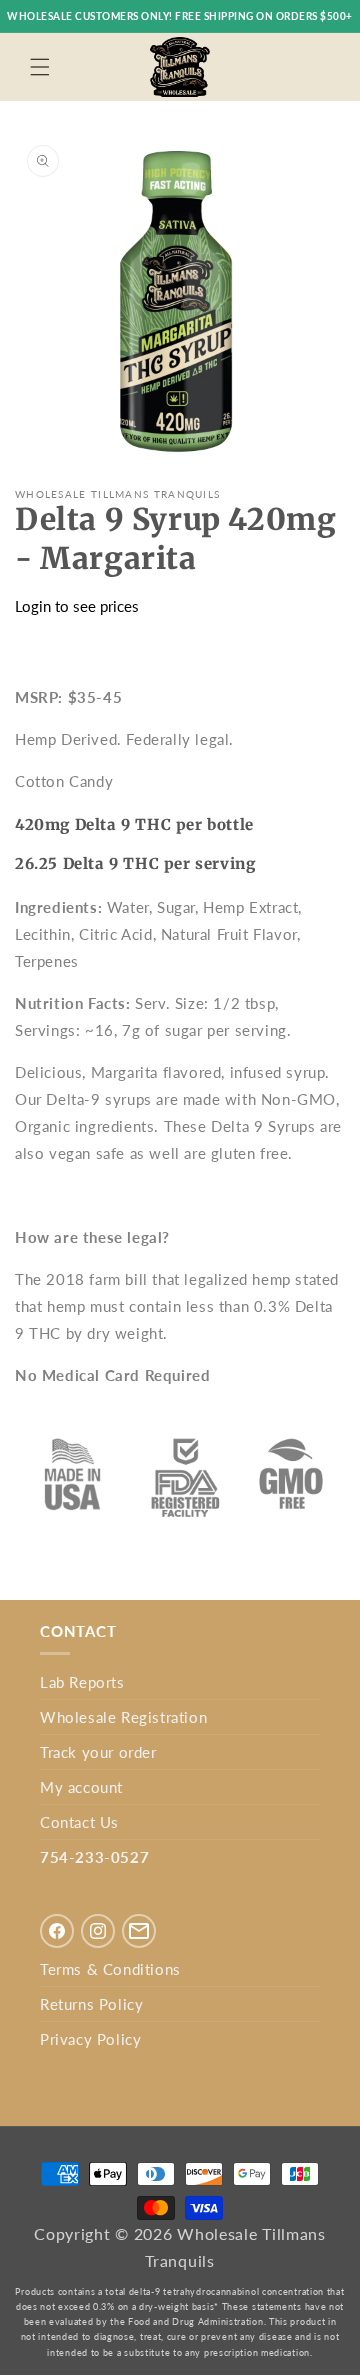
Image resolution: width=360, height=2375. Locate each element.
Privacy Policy (90, 2039)
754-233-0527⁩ (94, 1857)
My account (81, 1787)
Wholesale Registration (123, 1717)
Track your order (98, 1752)
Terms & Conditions (110, 1969)
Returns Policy (91, 2004)
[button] (40, 67)
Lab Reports (82, 1682)
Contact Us (79, 1822)
